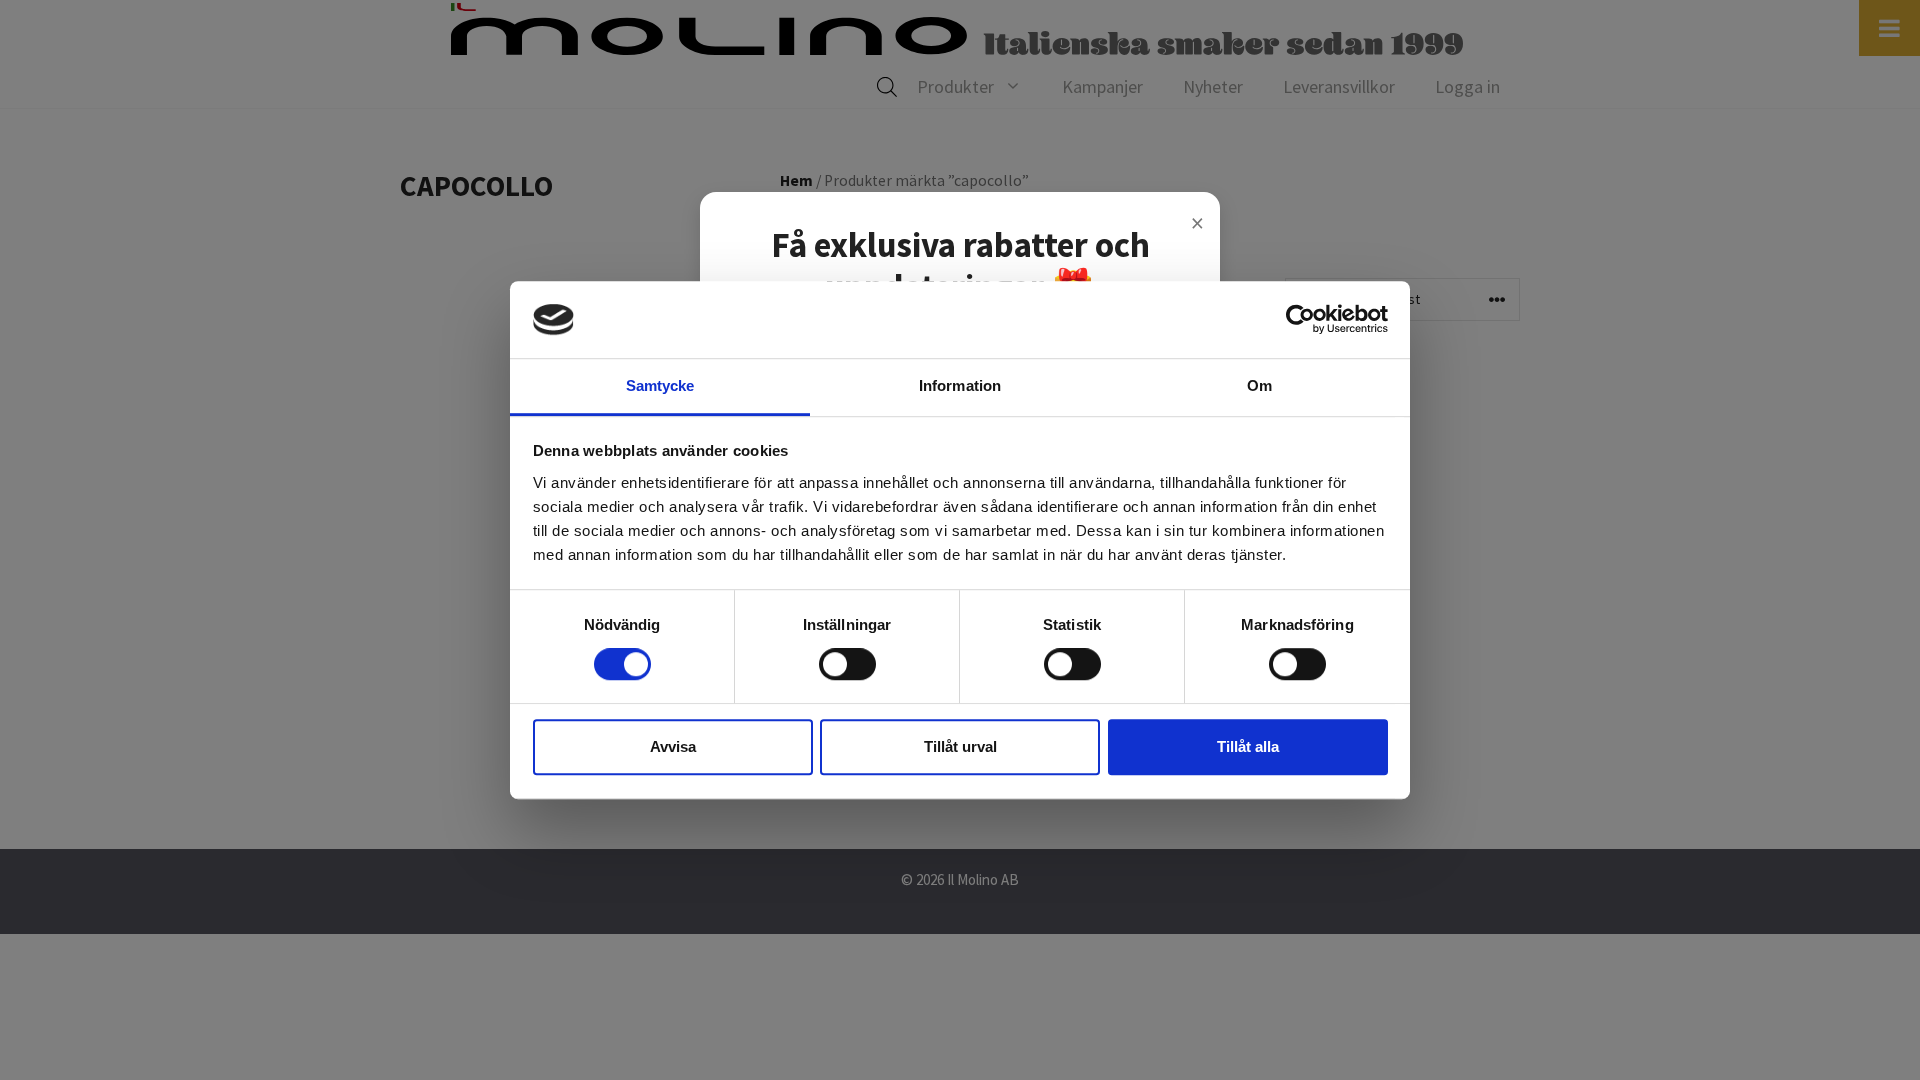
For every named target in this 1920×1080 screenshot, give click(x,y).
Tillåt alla (1248, 746)
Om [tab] (1259, 385)
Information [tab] (960, 385)
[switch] (847, 664)
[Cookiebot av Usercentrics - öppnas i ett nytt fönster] (1300, 320)
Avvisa (673, 746)
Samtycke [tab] (660, 385)
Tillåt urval (960, 746)
